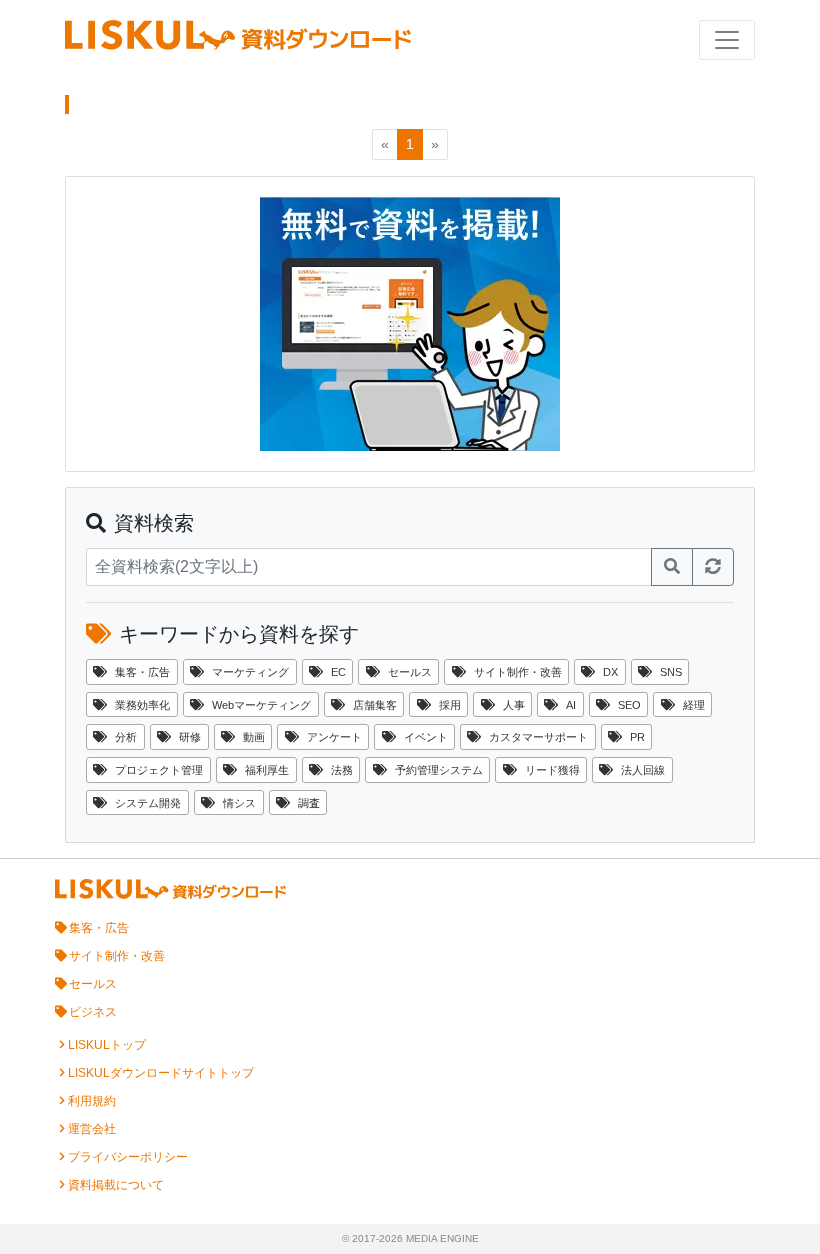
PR (637, 737)
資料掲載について (116, 1185)
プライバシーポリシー (128, 1157)
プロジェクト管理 (159, 770)
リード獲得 (552, 770)
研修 (190, 737)
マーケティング (250, 672)
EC (338, 672)
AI (571, 705)
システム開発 (148, 803)
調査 (309, 803)
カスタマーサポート (538, 737)
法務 (342, 770)
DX (610, 672)
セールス (410, 672)
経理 (694, 705)
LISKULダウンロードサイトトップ (161, 1073)
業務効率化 (142, 705)
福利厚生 (267, 770)
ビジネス (93, 1012)
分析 (126, 737)
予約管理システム (439, 770)
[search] (672, 567)
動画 (254, 737)
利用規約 (92, 1101)
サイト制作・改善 (518, 672)
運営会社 (92, 1129)
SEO (629, 705)
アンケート (334, 737)
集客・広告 (142, 672)
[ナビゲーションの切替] (727, 40)
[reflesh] (713, 567)
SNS (671, 672)
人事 (514, 705)
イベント (426, 737)
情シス (239, 803)
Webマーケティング (261, 705)
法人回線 (643, 770)
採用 (450, 705)
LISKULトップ (107, 1045)
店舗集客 (375, 705)
